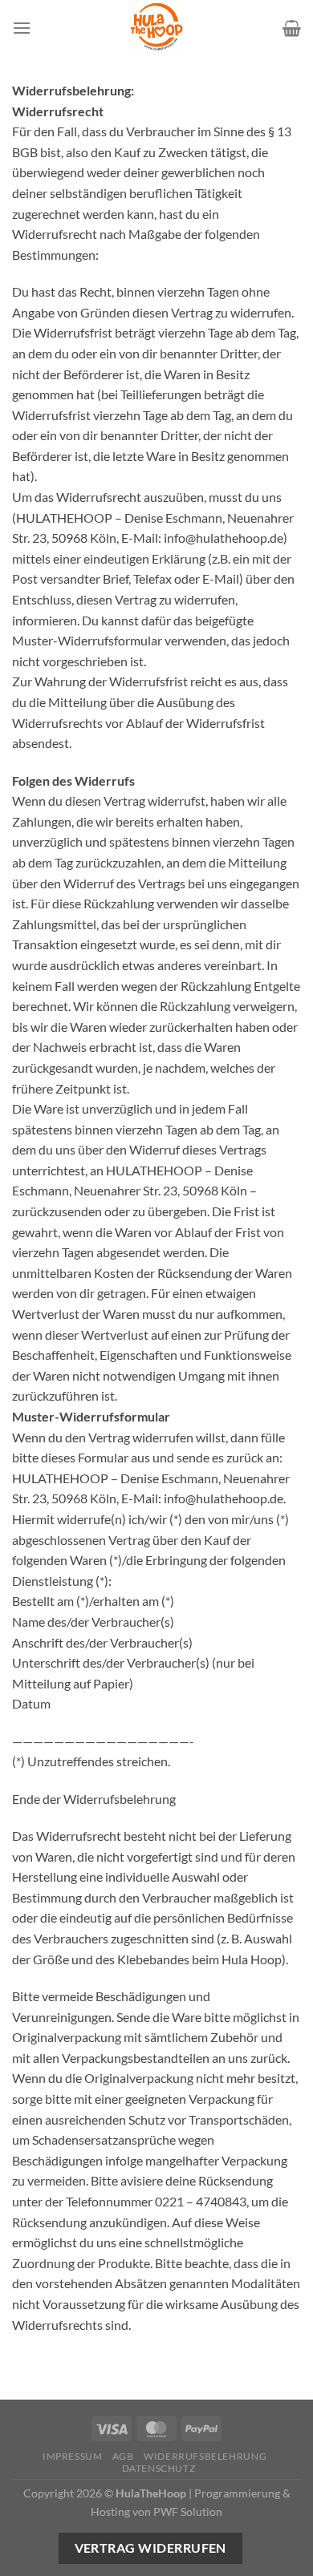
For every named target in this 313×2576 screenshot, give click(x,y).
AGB (123, 2456)
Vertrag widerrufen (150, 2548)
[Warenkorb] (292, 28)
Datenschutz (159, 2468)
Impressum (73, 2456)
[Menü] (22, 28)
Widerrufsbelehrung (205, 2456)
